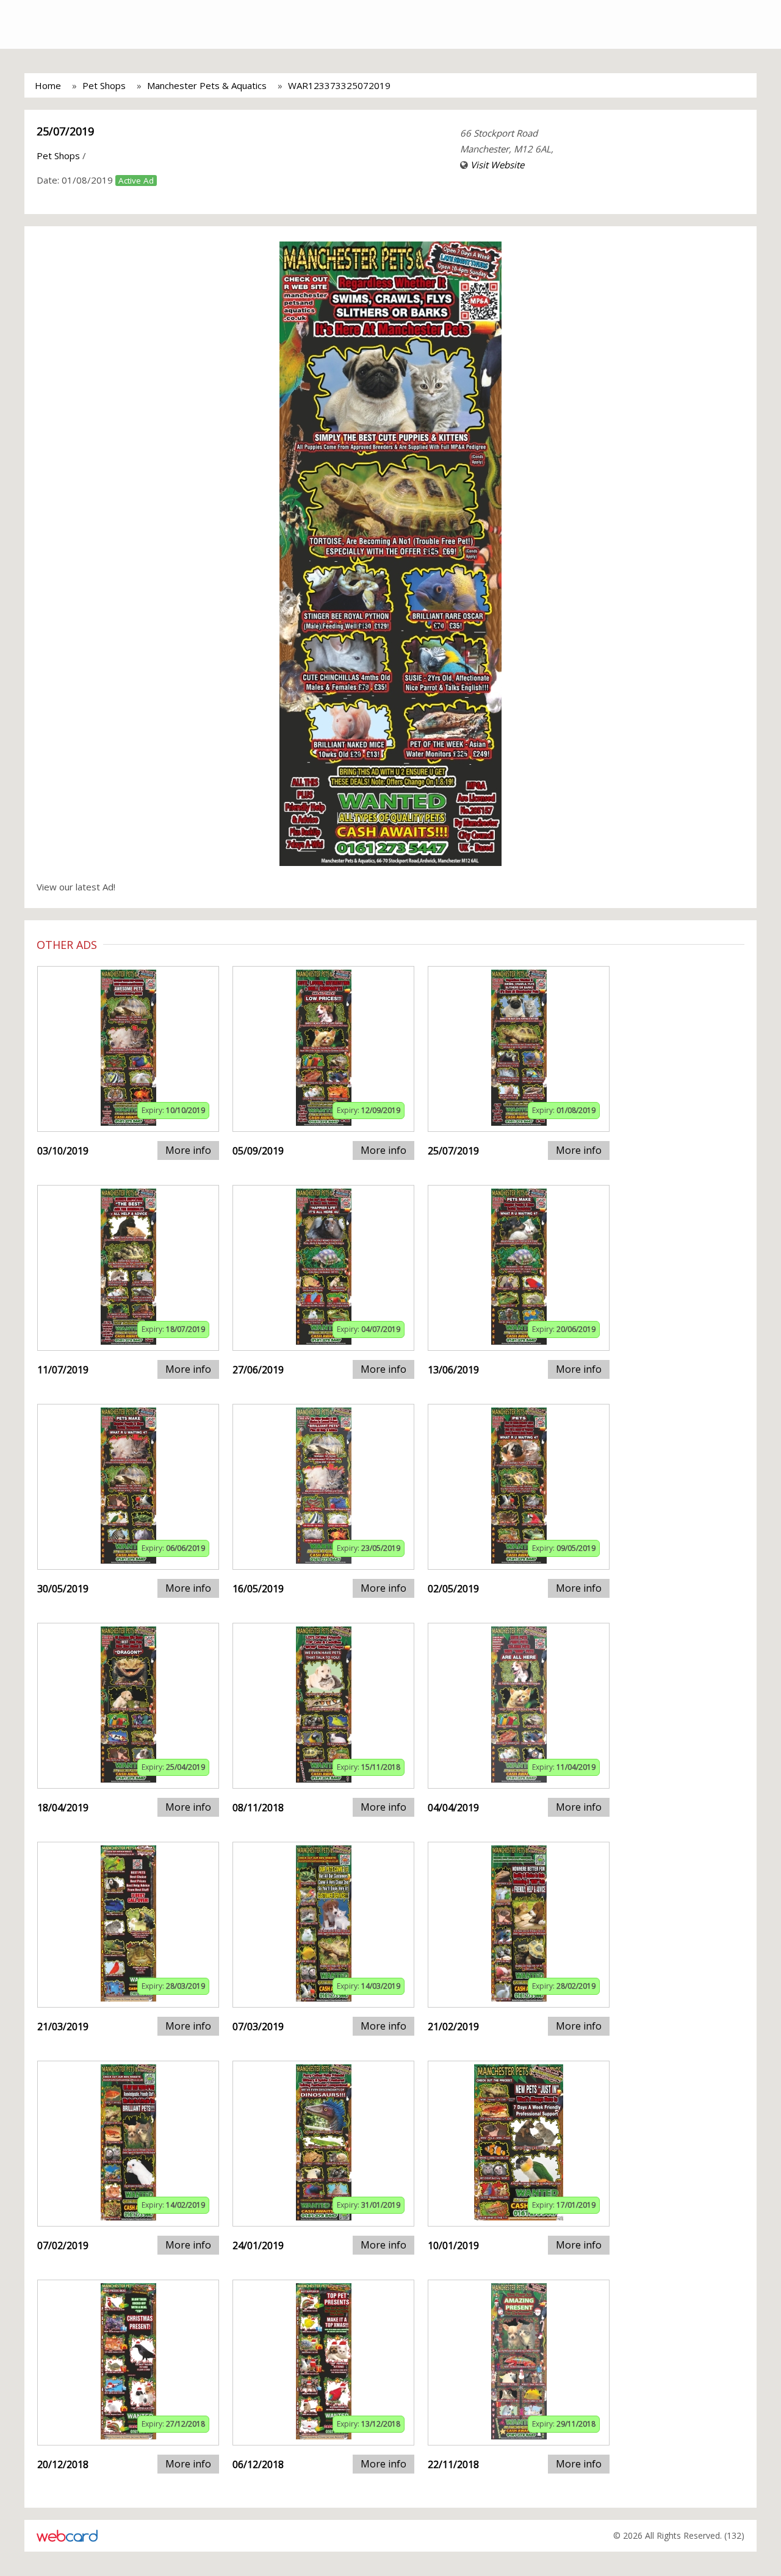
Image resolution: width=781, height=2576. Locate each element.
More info (188, 1150)
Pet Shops (104, 85)
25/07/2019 (65, 131)
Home (48, 85)
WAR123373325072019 (339, 85)
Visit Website (497, 165)
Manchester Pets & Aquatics (207, 85)
